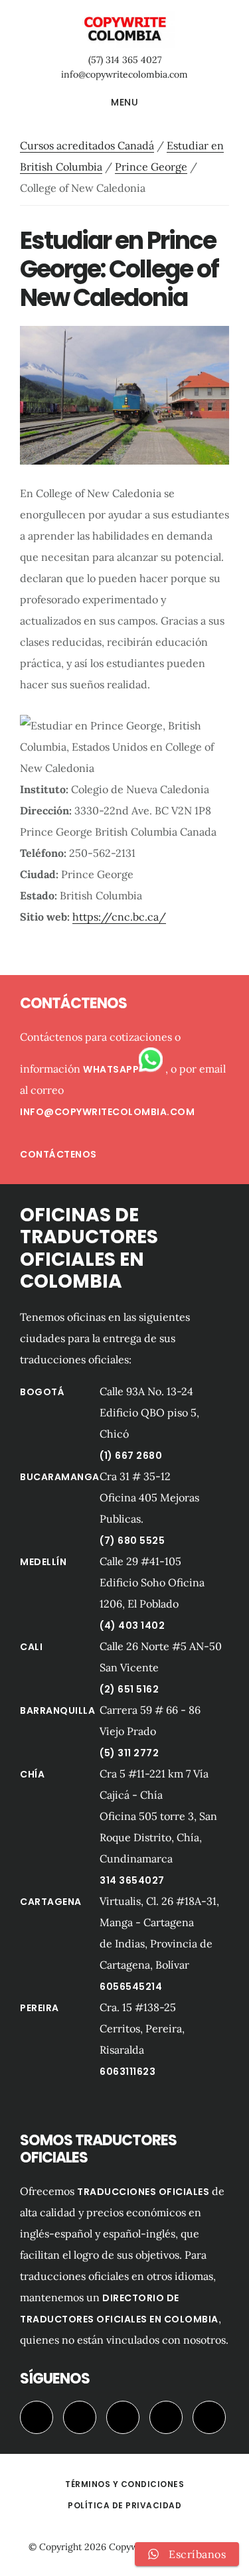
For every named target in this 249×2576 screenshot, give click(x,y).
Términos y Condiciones (124, 2484)
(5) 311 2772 (129, 1753)
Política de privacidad (124, 2505)
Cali (31, 1647)
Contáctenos (58, 1154)
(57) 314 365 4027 (125, 60)
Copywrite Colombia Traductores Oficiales (124, 29)
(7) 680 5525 (132, 1541)
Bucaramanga (60, 1477)
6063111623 (127, 2072)
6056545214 (131, 1987)
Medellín (43, 1562)
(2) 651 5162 (129, 1689)
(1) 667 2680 (131, 1456)
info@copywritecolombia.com (124, 74)
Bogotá (42, 1392)
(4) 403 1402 (132, 1626)
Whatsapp (111, 1069)
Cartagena (51, 1902)
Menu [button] (124, 102)
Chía (32, 1774)
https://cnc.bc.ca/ (119, 917)
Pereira (40, 2008)
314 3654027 (132, 1880)
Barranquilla (57, 1710)
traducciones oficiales (143, 2192)
